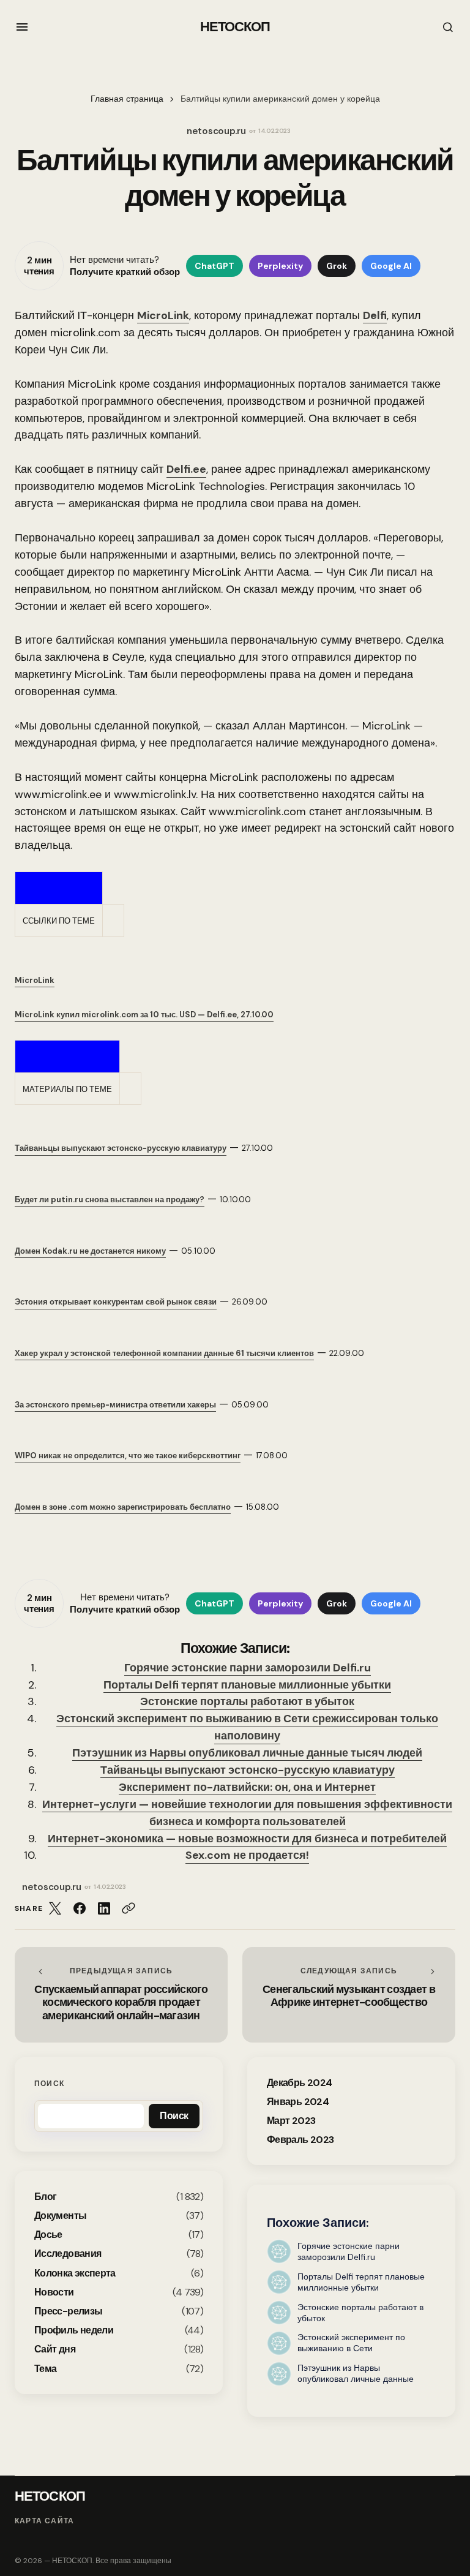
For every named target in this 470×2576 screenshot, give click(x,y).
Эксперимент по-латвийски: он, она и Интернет (247, 1787)
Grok (337, 266)
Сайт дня (55, 2349)
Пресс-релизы (68, 2311)
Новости (54, 2292)
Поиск (49, 2084)
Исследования (68, 2254)
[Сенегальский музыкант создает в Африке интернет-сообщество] (349, 1994)
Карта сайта (44, 2521)
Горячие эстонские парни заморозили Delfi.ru (248, 1668)
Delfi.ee (186, 469)
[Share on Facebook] (80, 1908)
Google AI (391, 266)
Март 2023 (291, 2121)
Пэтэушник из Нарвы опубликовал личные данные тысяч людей (247, 1753)
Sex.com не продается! (247, 1855)
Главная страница (127, 99)
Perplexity (280, 266)
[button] (22, 27)
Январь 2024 (298, 2102)
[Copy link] (129, 1908)
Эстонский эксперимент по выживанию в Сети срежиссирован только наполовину (247, 1727)
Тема (45, 2369)
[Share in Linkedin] (104, 1908)
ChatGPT (214, 266)
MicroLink (163, 315)
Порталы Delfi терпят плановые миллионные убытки (247, 1685)
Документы (60, 2216)
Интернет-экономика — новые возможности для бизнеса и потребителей (247, 1839)
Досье (48, 2235)
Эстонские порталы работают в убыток (247, 1701)
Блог (45, 2197)
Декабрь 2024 (299, 2083)
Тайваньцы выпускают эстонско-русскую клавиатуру (248, 1770)
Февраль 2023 (300, 2140)
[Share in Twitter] (55, 1908)
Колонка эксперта (75, 2273)
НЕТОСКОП (235, 27)
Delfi (375, 315)
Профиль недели (74, 2330)
